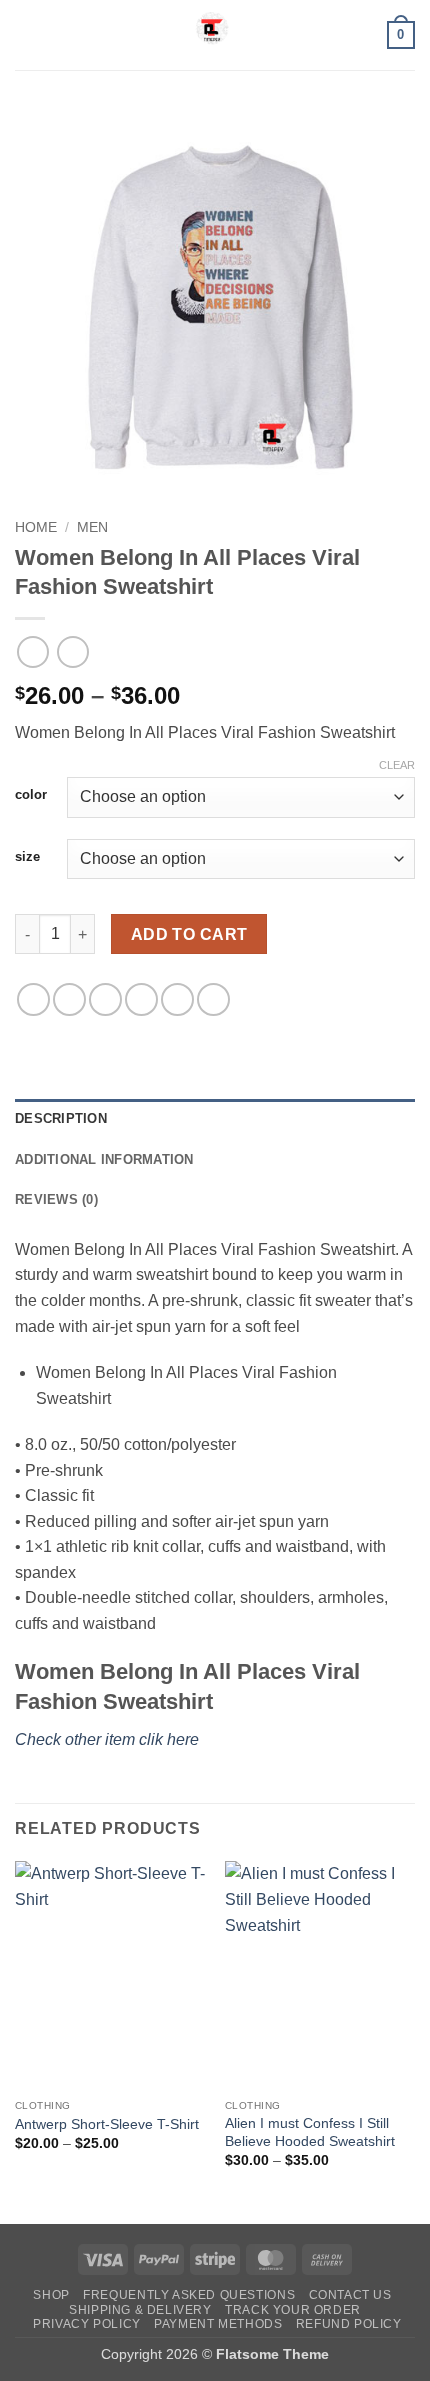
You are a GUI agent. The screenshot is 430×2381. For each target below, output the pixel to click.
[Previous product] (72, 651)
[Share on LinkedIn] (213, 999)
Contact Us (350, 2295)
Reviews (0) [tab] (56, 1199)
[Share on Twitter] (105, 999)
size (27, 857)
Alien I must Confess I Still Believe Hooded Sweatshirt (310, 2132)
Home (36, 527)
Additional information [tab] (104, 1159)
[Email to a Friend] (141, 999)
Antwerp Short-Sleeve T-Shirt (107, 2124)
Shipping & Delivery (140, 2310)
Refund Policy (349, 2324)
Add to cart (189, 934)
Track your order (293, 2310)
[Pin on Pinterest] (177, 999)
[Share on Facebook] (69, 999)
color (31, 795)
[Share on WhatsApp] (33, 999)
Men (92, 527)
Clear (397, 765)
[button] (27, 34)
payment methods (218, 2324)
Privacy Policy (87, 2324)
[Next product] (32, 651)
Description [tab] (61, 1118)
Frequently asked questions (189, 2295)
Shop (51, 2295)
